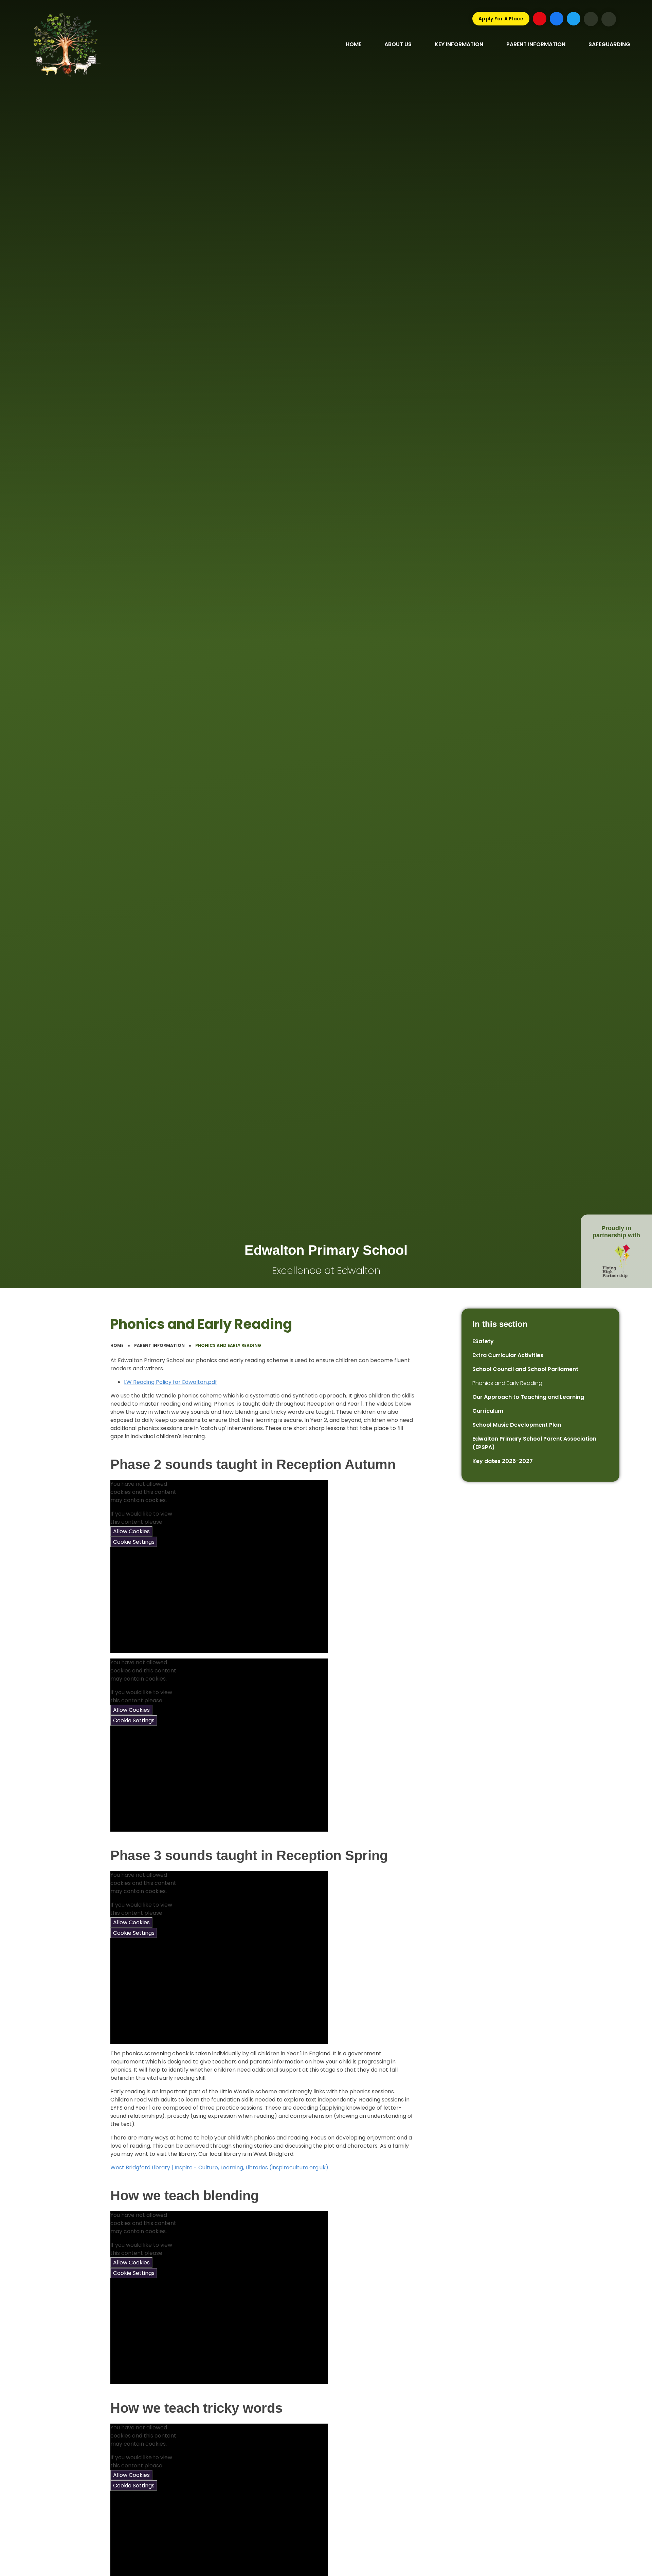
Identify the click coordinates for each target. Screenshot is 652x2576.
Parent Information (159, 1345)
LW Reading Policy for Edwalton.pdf (170, 1382)
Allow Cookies (131, 1531)
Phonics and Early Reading (228, 1345)
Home (117, 1345)
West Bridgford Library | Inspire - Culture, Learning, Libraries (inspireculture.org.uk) (219, 2167)
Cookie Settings (134, 1542)
